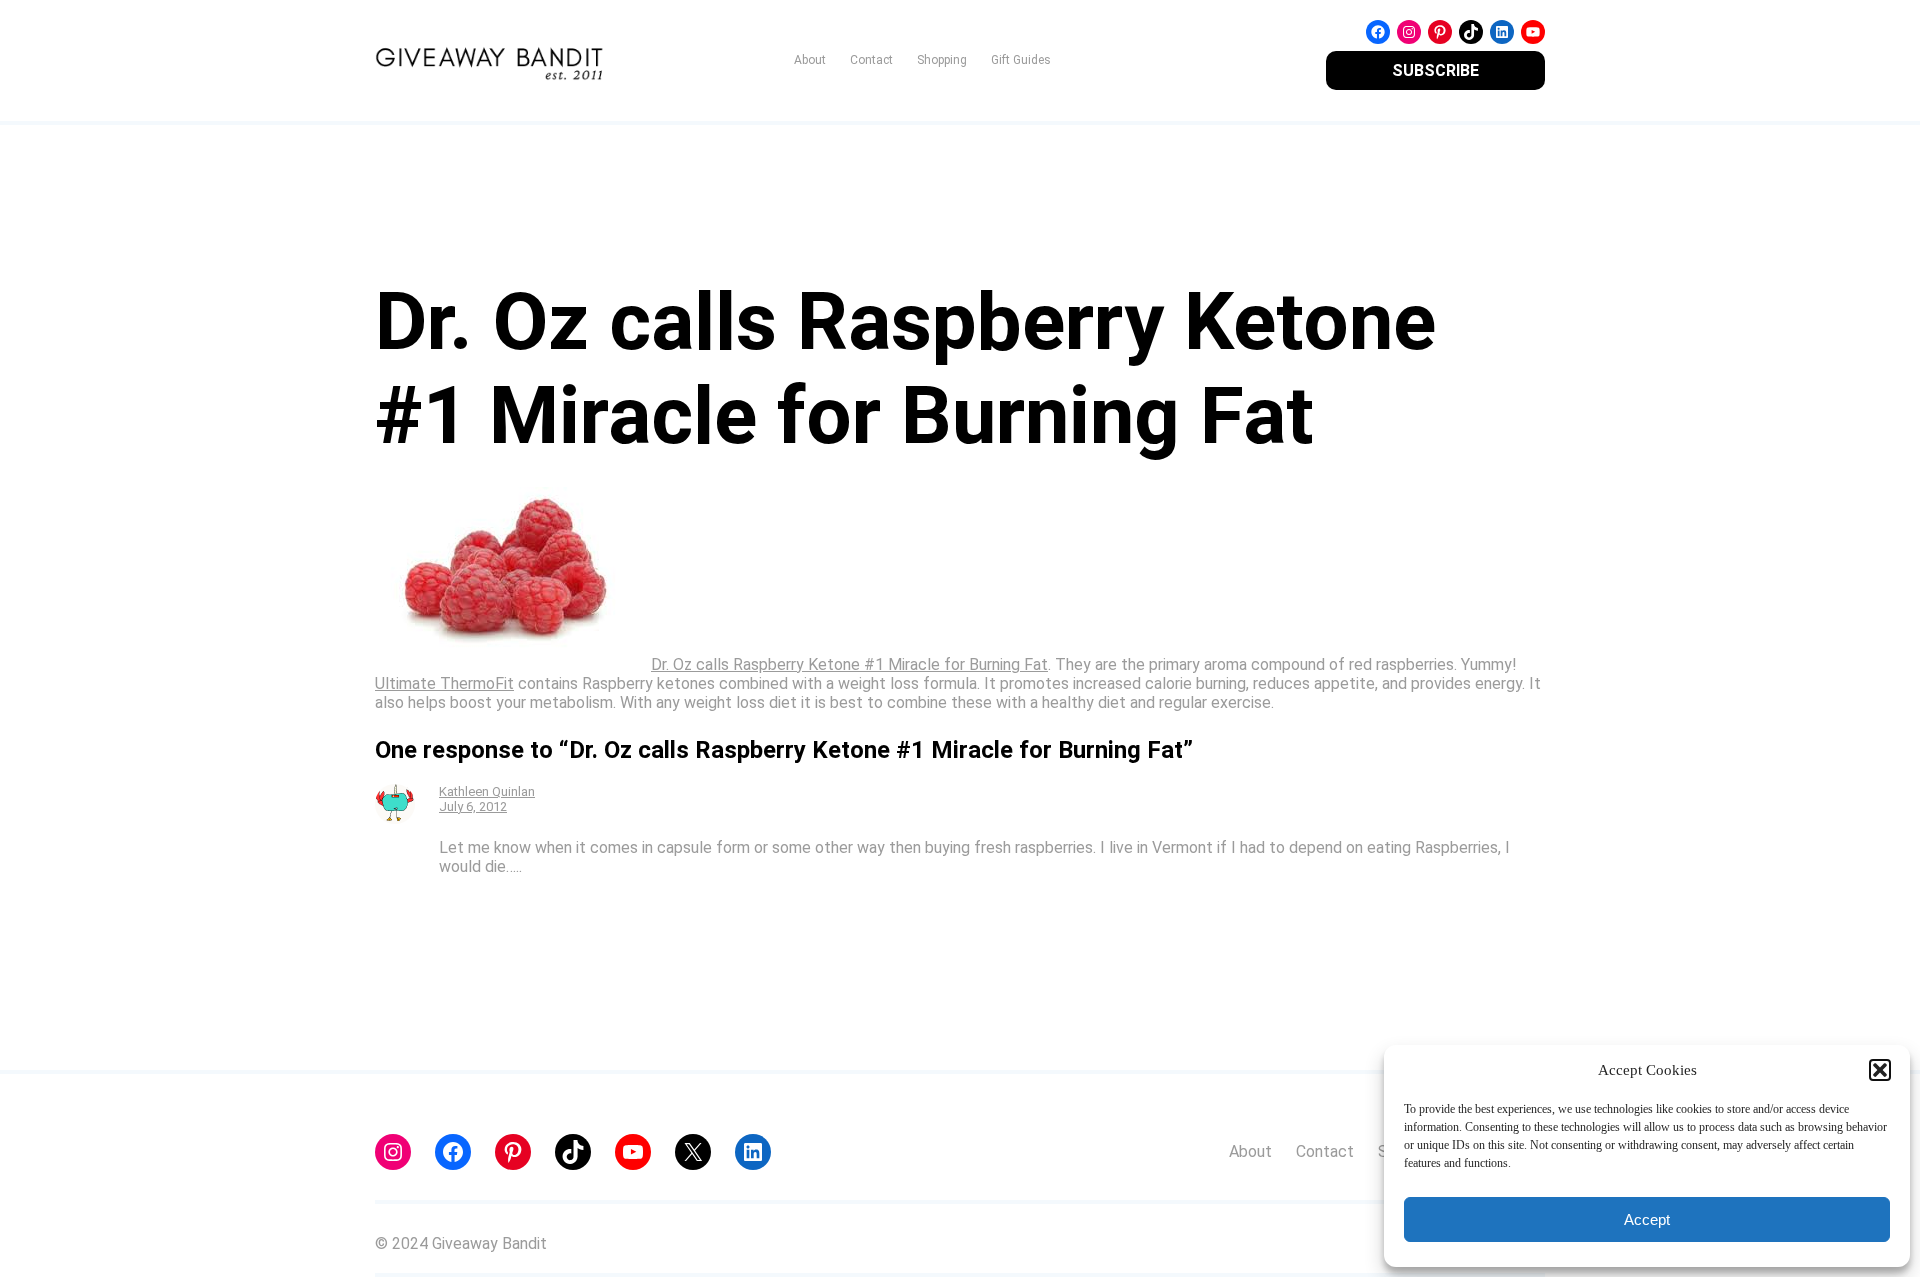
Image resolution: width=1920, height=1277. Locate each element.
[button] (1880, 1070)
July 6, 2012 (473, 806)
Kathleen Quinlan (487, 791)
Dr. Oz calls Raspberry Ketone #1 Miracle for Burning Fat (849, 664)
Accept (1647, 1219)
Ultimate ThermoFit (444, 683)
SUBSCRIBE (1435, 70)
